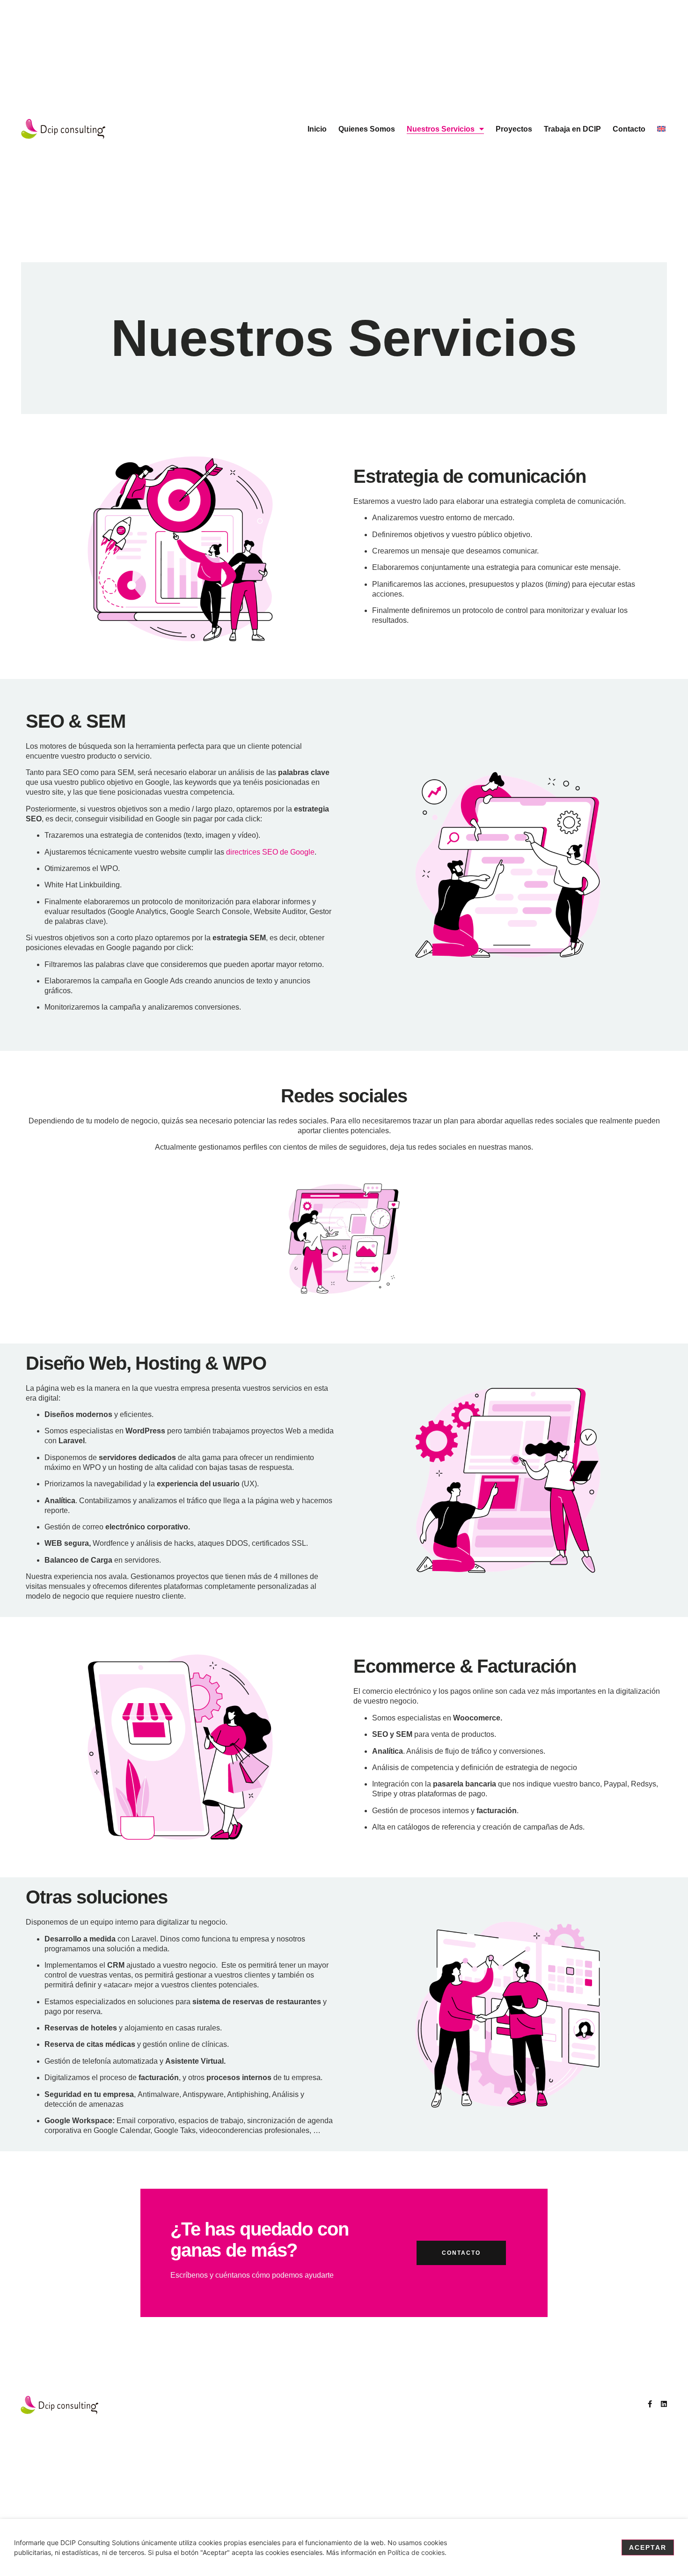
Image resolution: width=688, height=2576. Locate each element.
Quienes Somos (367, 129)
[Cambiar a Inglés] (661, 129)
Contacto (629, 129)
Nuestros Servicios (441, 129)
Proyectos (514, 129)
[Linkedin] (664, 2404)
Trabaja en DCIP (572, 129)
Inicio (317, 129)
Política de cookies (416, 2552)
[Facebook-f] (650, 2404)
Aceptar (648, 2547)
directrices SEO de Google (270, 852)
